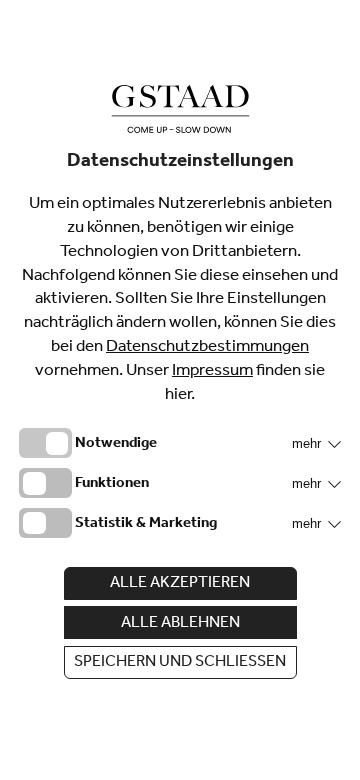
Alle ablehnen (180, 624)
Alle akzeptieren (180, 584)
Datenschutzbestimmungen (207, 348)
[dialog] (180, 390)
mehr (308, 443)
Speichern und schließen (180, 663)
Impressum (212, 372)
